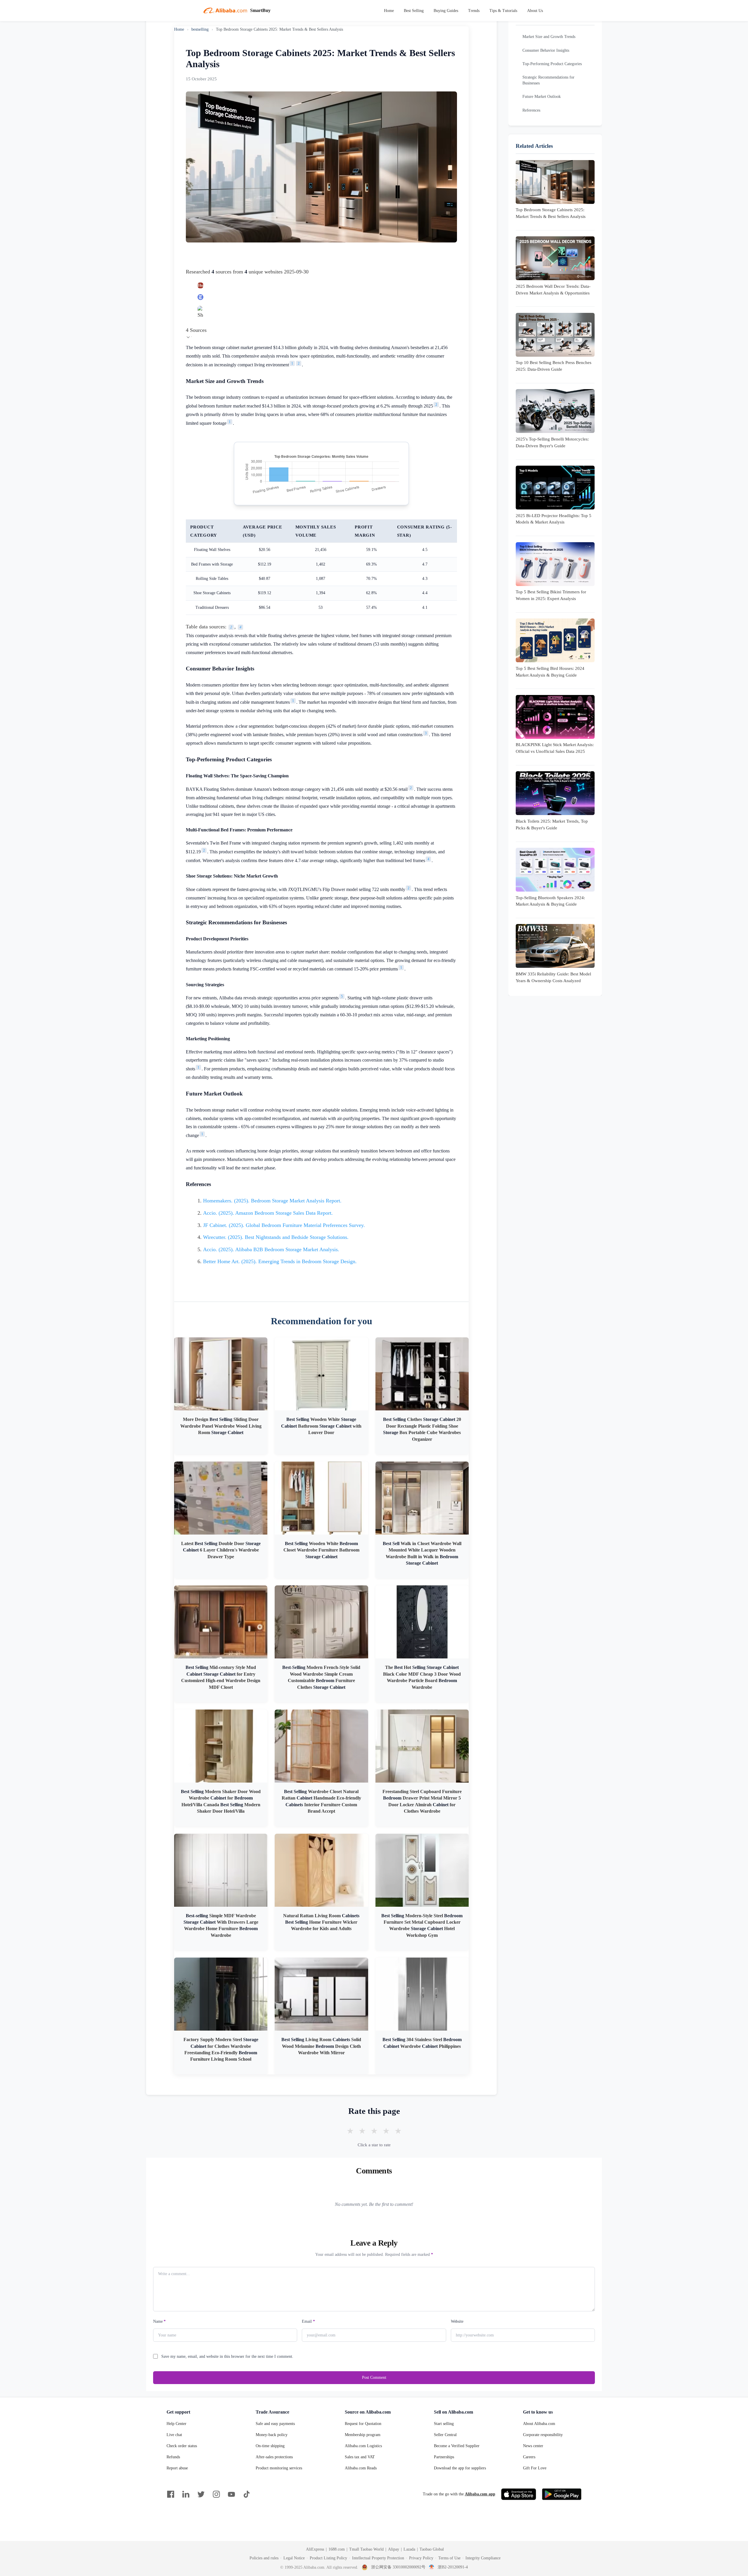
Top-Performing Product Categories (552, 64)
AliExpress (315, 2549)
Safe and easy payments (275, 2424)
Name (159, 2321)
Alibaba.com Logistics (363, 2446)
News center (533, 2446)
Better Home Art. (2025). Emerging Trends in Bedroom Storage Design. (280, 1261)
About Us (535, 11)
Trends (474, 11)
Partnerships (444, 2457)
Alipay (394, 2549)
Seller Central (445, 2435)
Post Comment (374, 2377)
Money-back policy (272, 2435)
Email (308, 2321)
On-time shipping (270, 2446)
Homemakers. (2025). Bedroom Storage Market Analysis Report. (272, 1201)
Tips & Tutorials (503, 11)
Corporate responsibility (543, 2435)
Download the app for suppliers (460, 2468)
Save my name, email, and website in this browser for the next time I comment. (227, 2356)
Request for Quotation (363, 2424)
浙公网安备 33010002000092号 (398, 2567)
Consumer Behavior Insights (546, 50)
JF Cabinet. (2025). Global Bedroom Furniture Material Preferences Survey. (284, 1225)
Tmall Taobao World (366, 2549)
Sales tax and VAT (360, 2457)
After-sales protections (274, 2457)
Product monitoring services (279, 2468)
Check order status (182, 2446)
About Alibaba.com (539, 2424)
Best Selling (414, 11)
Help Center (176, 2424)
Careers (529, 2457)
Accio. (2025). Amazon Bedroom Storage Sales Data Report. (268, 1213)
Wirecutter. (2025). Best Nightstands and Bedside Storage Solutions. (276, 1237)
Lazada (409, 2549)
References (531, 110)
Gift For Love (535, 2468)
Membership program (363, 2435)
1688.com (337, 2549)
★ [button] (350, 2131)
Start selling (444, 2424)
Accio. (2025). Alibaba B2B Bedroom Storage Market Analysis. (271, 1249)
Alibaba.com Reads (361, 2468)
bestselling (200, 29)
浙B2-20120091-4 (453, 2567)
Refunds (173, 2457)
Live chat (174, 2435)
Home (389, 11)
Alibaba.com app (480, 2494)
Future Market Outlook (542, 97)
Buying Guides (446, 11)
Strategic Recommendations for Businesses (548, 80)
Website (457, 2321)
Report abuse (177, 2468)
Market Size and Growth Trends (549, 37)
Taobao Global (432, 2549)
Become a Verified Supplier (457, 2446)
